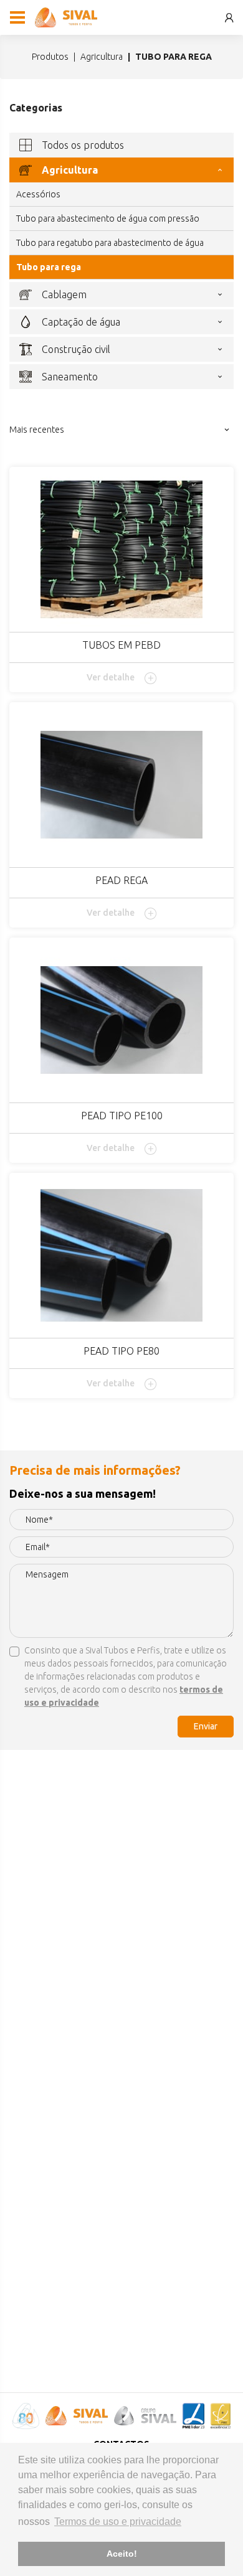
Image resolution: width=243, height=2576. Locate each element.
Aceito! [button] (122, 2554)
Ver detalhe (111, 677)
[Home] (66, 17)
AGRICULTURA (102, 57)
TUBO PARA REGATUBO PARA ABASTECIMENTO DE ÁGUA (110, 243)
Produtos (50, 57)
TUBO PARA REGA (49, 267)
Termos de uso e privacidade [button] (118, 2522)
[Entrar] (229, 18)
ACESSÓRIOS (38, 194)
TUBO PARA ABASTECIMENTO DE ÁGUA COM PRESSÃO (108, 219)
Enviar (206, 1726)
